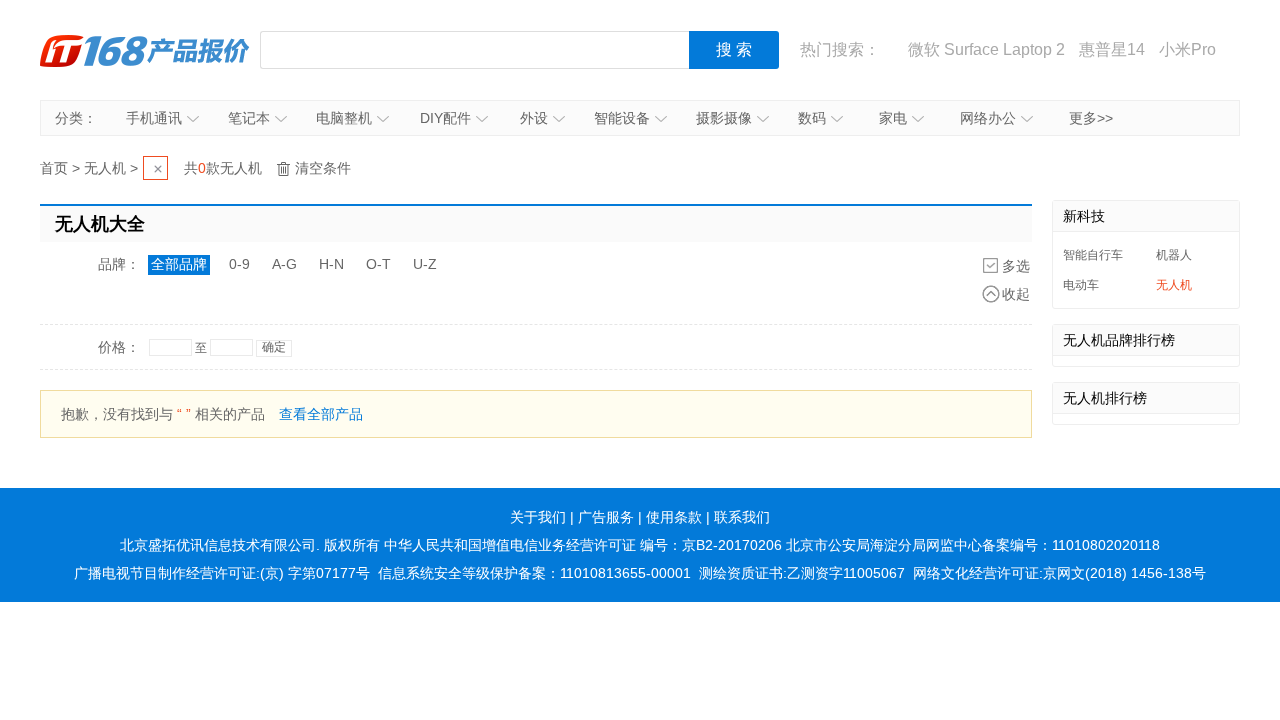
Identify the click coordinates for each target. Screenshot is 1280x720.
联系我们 (742, 517)
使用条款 (674, 517)
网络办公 (988, 118)
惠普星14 (1112, 49)
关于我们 (538, 517)
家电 (893, 118)
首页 (54, 168)
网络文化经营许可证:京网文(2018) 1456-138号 (1059, 573)
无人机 (105, 168)
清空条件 (323, 168)
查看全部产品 (321, 414)
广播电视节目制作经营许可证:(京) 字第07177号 (222, 573)
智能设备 (622, 118)
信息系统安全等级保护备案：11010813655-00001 (534, 573)
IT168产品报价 (145, 50)
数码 (812, 118)
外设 (534, 118)
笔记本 (249, 118)
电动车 (1081, 285)
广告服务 (606, 517)
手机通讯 (154, 118)
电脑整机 (344, 118)
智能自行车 (1093, 255)
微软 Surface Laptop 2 (986, 49)
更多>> (1091, 118)
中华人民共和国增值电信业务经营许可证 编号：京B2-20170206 (583, 545)
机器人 (1174, 255)
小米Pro (1187, 49)
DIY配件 (445, 118)
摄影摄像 (724, 118)
